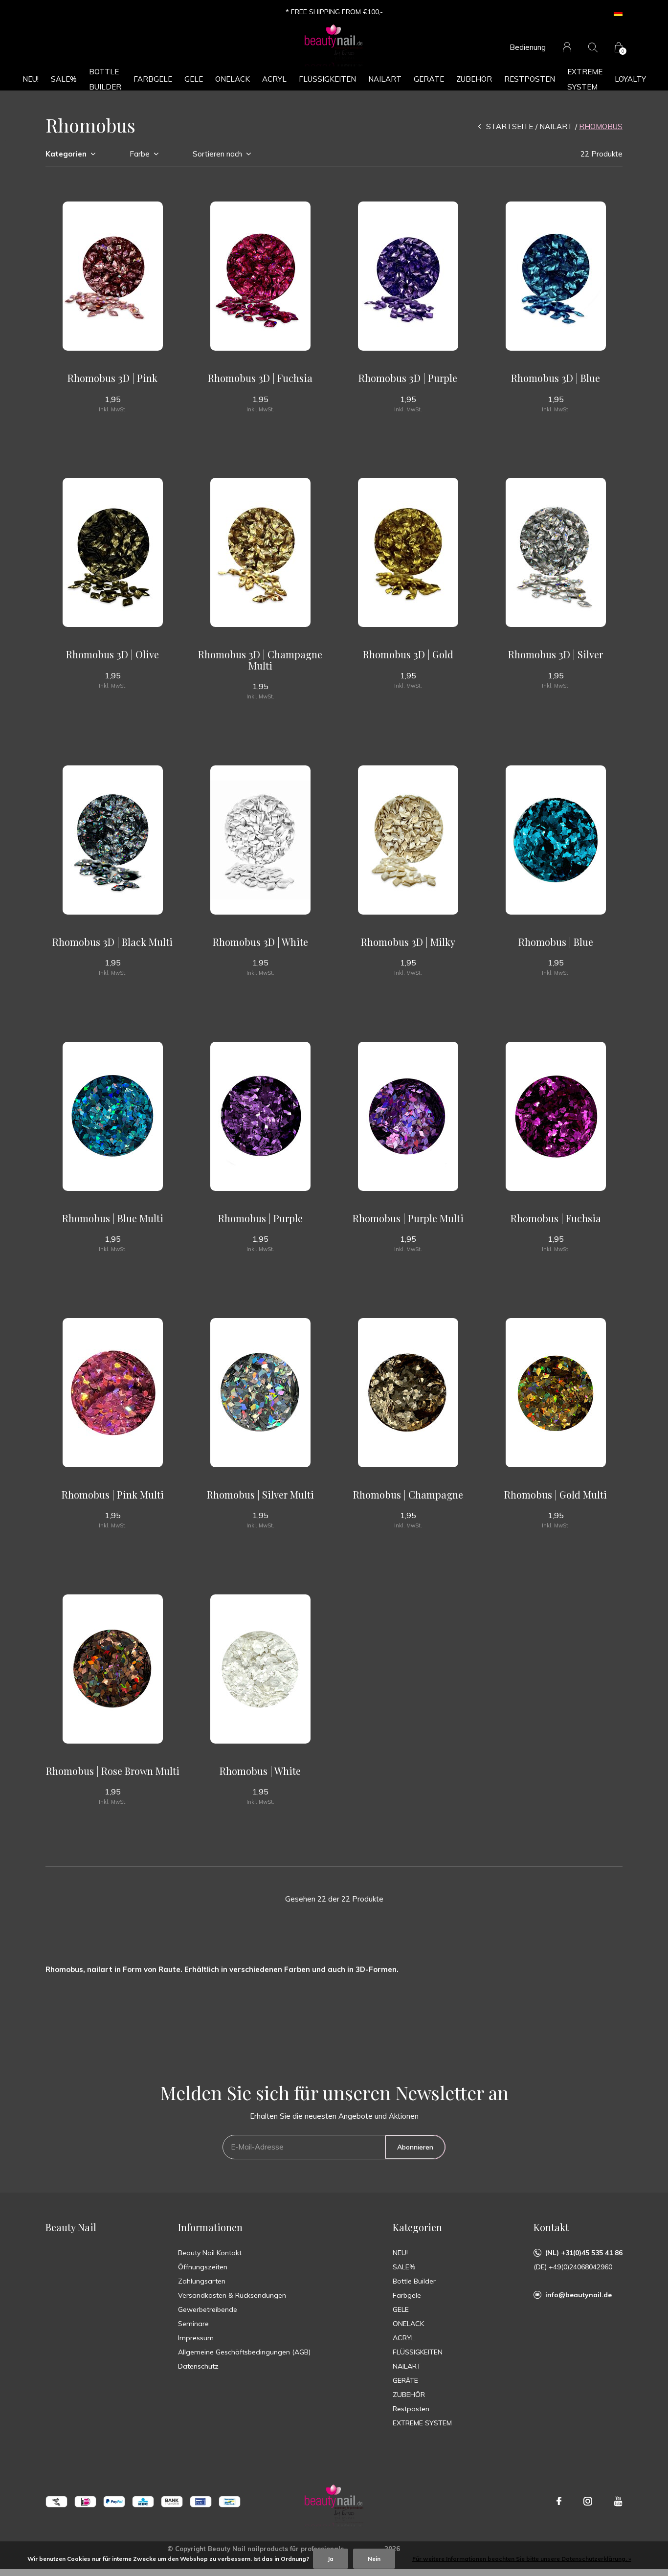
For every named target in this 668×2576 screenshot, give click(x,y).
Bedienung (528, 47)
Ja (331, 2559)
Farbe (140, 154)
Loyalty (630, 79)
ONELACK (233, 79)
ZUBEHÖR (474, 79)
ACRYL (274, 79)
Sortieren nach (217, 154)
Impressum (196, 2338)
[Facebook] (559, 2501)
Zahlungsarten (202, 2281)
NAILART (385, 79)
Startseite (510, 126)
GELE (194, 79)
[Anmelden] (567, 47)
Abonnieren (415, 2147)
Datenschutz (198, 2366)
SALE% (64, 79)
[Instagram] (588, 2501)
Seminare (193, 2324)
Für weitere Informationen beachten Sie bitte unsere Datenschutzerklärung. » (522, 2559)
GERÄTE (429, 79)
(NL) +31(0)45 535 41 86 (584, 2253)
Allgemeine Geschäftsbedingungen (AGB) (244, 2352)
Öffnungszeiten (203, 2267)
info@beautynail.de (579, 2295)
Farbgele (153, 79)
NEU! (31, 79)
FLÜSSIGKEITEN (327, 79)
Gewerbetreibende (208, 2309)
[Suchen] (593, 47)
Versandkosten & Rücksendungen (232, 2295)
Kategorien (66, 154)
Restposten (530, 79)
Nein (374, 2559)
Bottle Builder (105, 79)
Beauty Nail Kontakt (210, 2253)
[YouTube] (618, 2501)
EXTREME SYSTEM (585, 79)
